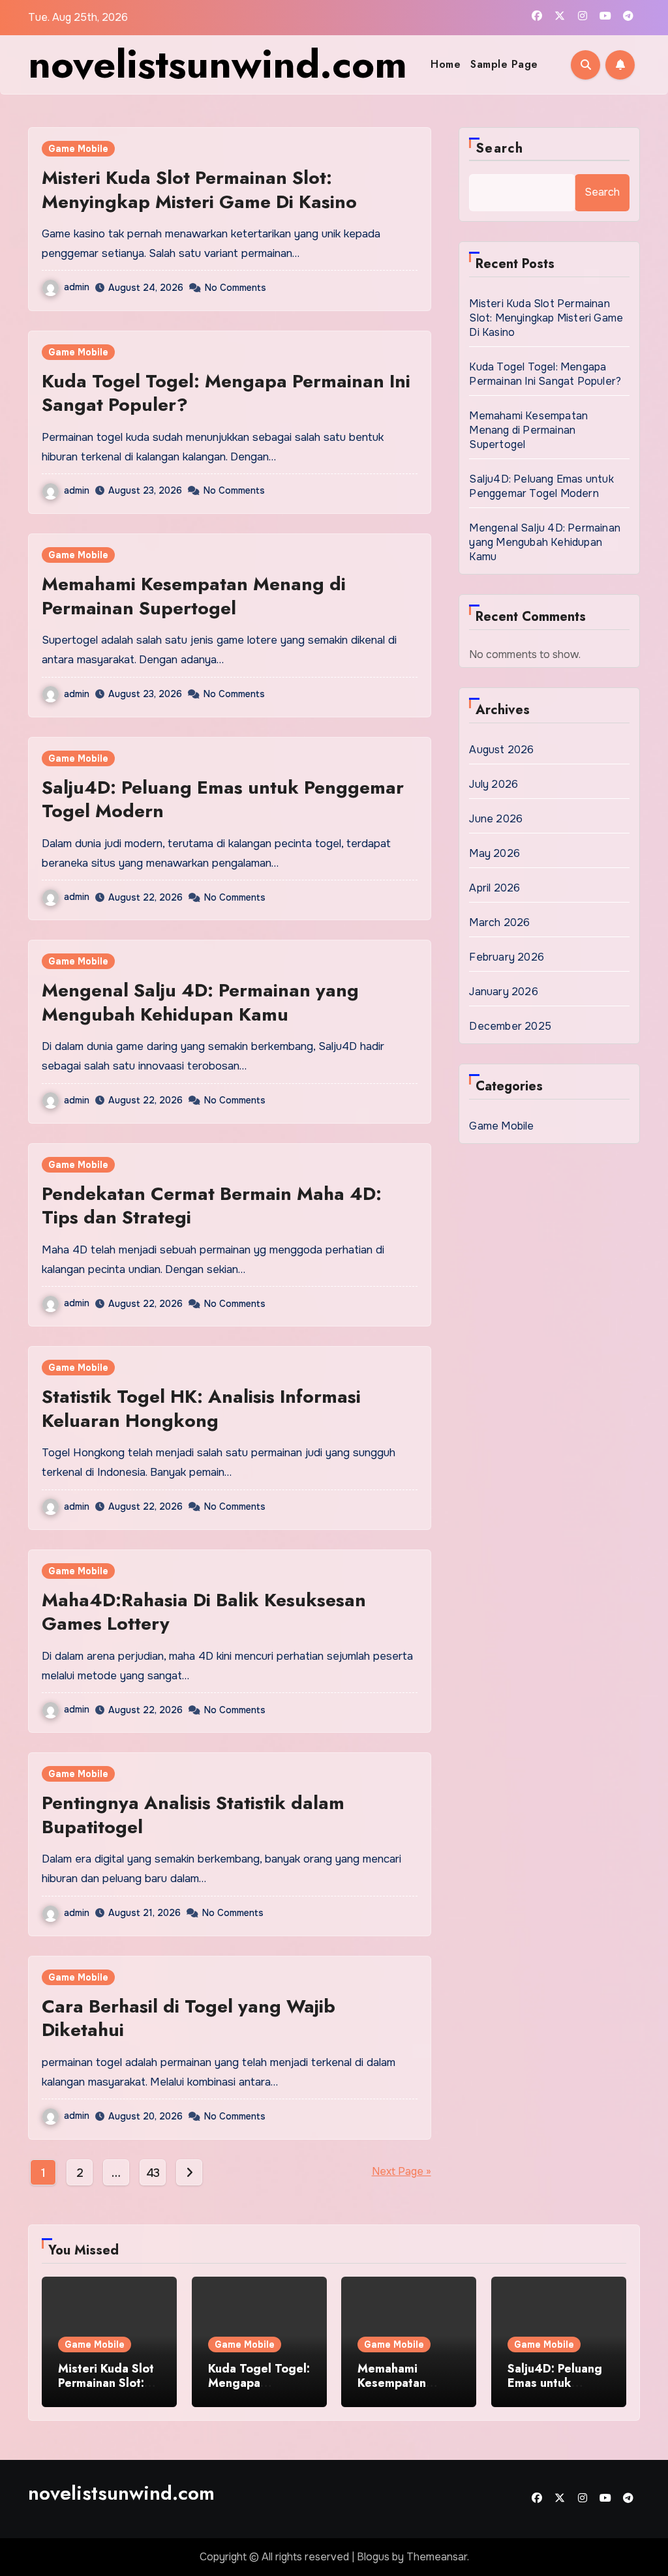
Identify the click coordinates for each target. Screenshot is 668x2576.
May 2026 (494, 853)
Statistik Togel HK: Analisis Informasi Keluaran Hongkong (201, 1408)
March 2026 (499, 922)
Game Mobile (78, 149)
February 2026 (507, 957)
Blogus (373, 2557)
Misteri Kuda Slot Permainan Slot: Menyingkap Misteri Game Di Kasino (199, 189)
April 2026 (494, 888)
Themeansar (437, 2557)
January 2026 (503, 992)
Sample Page (504, 64)
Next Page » (402, 2171)
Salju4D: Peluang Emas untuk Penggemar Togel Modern (223, 799)
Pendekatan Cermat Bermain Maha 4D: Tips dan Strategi (212, 1206)
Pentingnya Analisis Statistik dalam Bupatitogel (193, 1815)
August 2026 (501, 750)
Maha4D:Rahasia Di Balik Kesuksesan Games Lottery (204, 1612)
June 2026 (496, 819)
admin (77, 287)
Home (446, 64)
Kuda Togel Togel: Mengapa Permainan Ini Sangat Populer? (226, 393)
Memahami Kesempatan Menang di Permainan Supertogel (194, 596)
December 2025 (510, 1026)
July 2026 (493, 784)
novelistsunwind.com (218, 64)
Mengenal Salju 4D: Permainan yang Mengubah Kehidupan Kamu (200, 1002)
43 (153, 2173)
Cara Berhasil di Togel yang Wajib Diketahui (189, 2018)
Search (499, 148)
